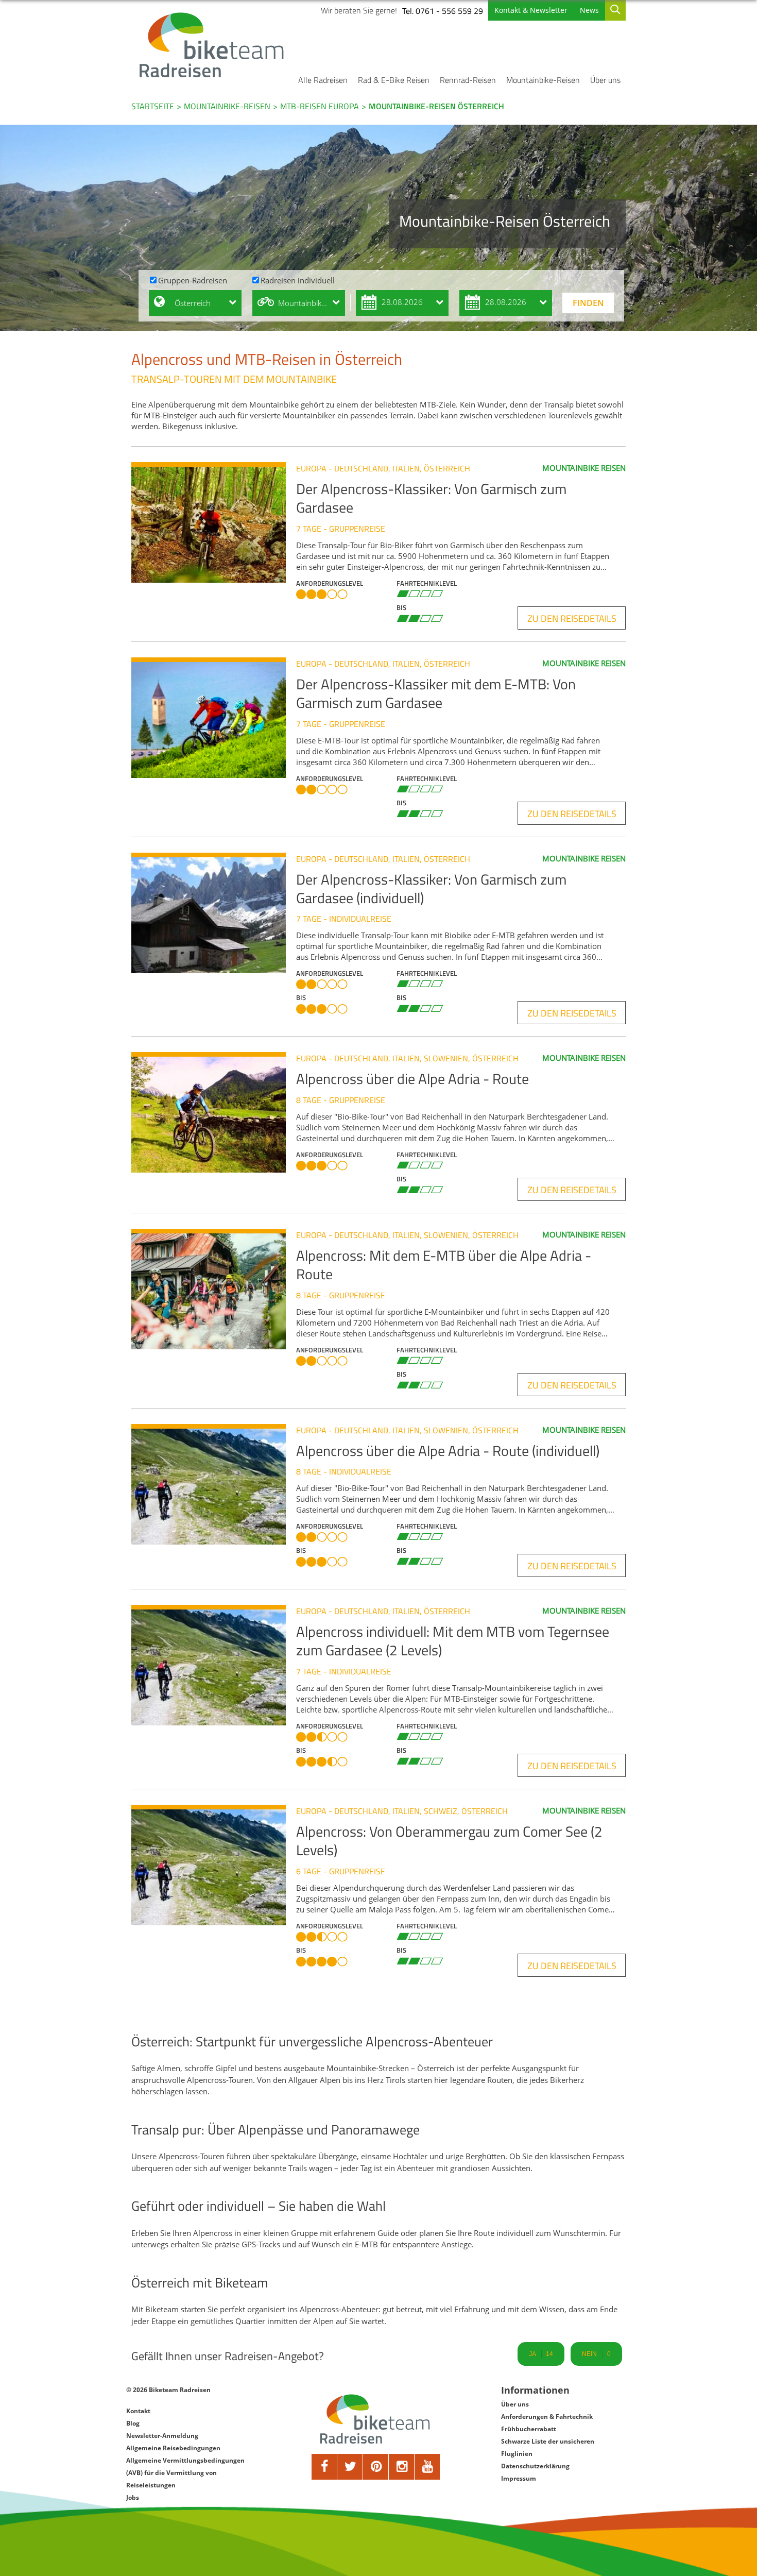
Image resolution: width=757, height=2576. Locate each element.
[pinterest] (376, 2467)
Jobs (133, 2497)
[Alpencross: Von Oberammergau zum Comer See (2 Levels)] (214, 1865)
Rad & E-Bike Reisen (394, 80)
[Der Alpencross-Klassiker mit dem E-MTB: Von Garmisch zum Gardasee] (214, 718)
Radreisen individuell (298, 280)
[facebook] (324, 2467)
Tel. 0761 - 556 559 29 (443, 11)
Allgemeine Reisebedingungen (173, 2448)
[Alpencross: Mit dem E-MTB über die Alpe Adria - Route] (214, 1289)
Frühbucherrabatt (529, 2429)
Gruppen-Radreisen (193, 280)
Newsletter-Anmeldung (162, 2436)
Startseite (153, 106)
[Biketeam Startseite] (213, 45)
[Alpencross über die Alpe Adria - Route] (214, 1112)
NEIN (596, 2354)
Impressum (519, 2478)
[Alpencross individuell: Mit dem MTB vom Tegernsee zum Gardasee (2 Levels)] (214, 1665)
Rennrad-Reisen (468, 80)
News (589, 10)
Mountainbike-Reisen (543, 80)
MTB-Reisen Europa (320, 106)
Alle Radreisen (323, 80)
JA (541, 2354)
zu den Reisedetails (572, 618)
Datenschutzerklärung (535, 2466)
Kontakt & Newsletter (531, 10)
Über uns (605, 80)
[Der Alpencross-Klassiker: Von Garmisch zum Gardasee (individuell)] (214, 913)
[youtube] (427, 2467)
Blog (133, 2423)
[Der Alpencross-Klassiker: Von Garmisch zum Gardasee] (214, 522)
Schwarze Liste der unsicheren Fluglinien (548, 2447)
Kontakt (138, 2411)
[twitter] (350, 2467)
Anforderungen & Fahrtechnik (547, 2417)
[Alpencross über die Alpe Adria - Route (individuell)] (214, 1484)
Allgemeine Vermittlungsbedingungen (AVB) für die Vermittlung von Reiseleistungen (185, 2473)
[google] (402, 2467)
